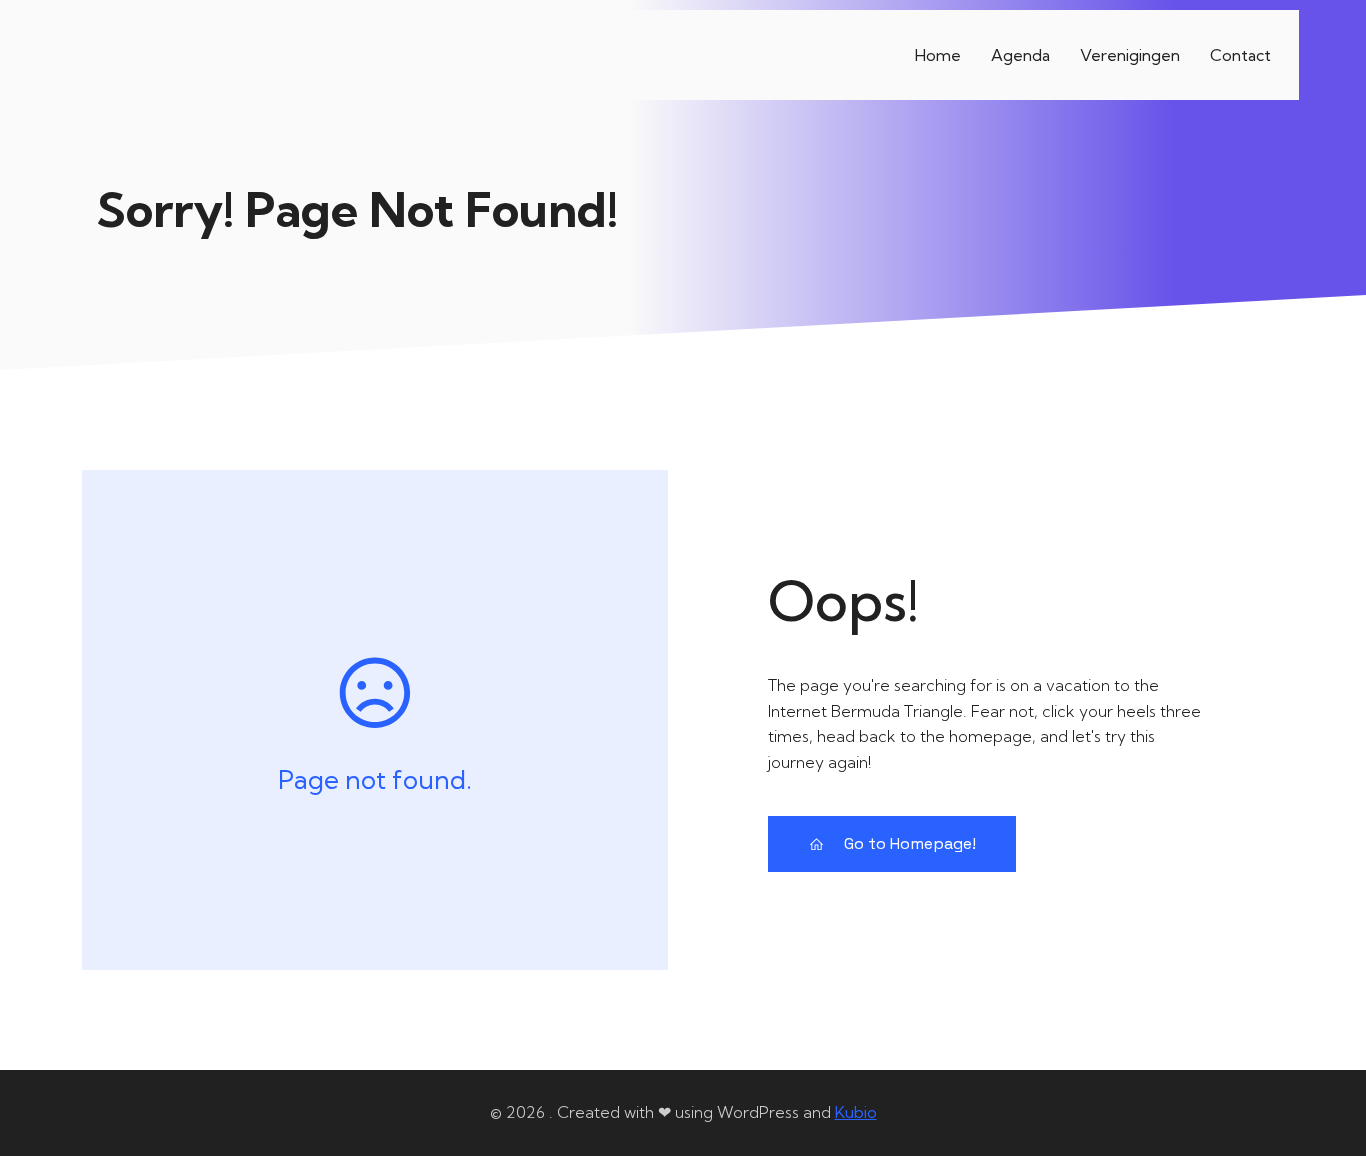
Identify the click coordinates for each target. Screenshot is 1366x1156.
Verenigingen (1130, 55)
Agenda (1020, 55)
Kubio (856, 1112)
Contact (1240, 55)
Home (938, 55)
